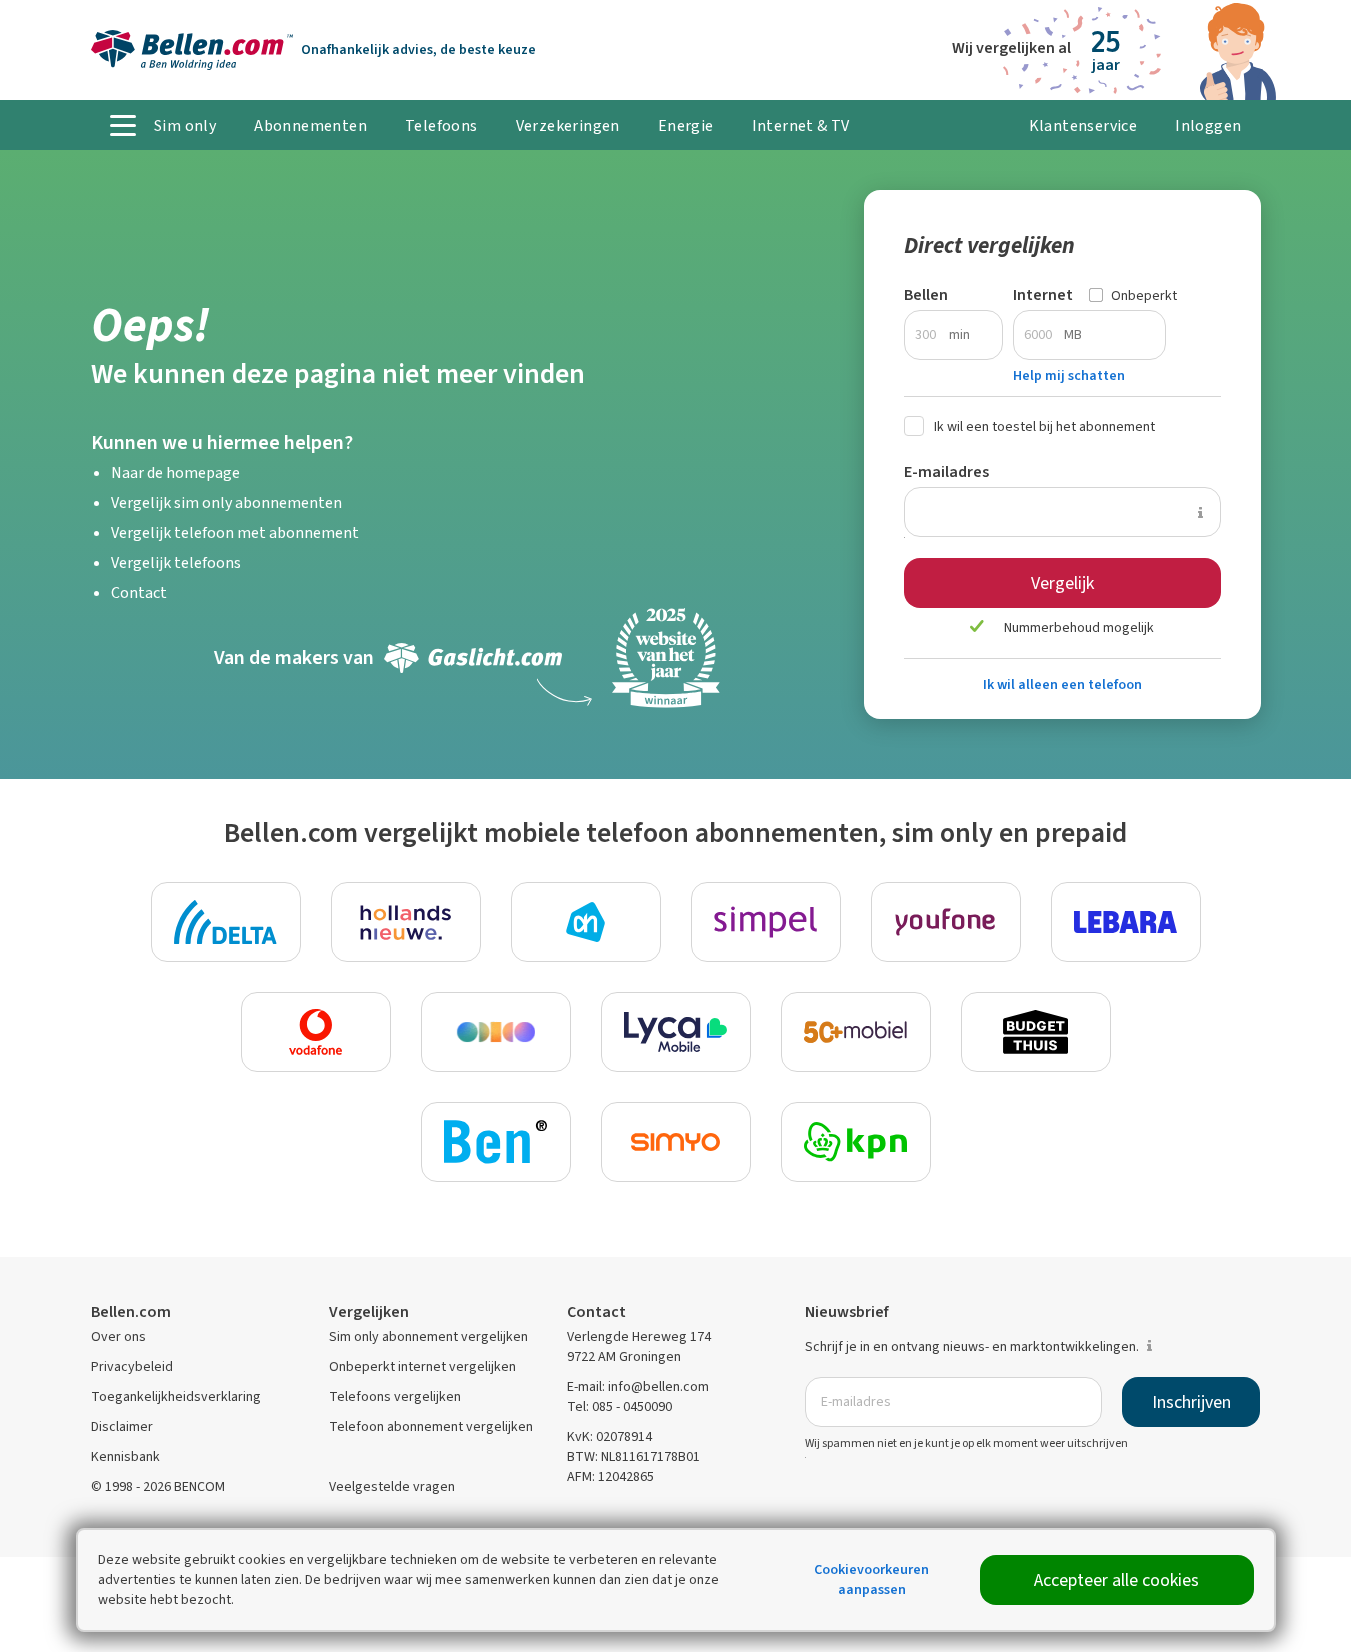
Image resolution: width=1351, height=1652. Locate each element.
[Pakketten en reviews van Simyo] (676, 1142)
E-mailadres (946, 471)
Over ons (118, 1336)
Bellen (926, 294)
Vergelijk (1062, 583)
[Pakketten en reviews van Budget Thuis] (1036, 1032)
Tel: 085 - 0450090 (619, 1406)
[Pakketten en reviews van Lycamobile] (676, 1032)
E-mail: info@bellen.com (638, 1386)
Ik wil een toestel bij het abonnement (1044, 426)
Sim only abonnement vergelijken (428, 1336)
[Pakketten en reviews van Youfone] (946, 922)
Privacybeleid (132, 1366)
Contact (139, 592)
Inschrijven (1191, 1402)
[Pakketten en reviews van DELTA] (226, 922)
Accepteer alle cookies (1116, 1580)
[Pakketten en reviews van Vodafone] (316, 1032)
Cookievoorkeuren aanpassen (871, 1579)
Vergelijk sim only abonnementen (226, 502)
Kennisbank (125, 1456)
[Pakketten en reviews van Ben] (496, 1142)
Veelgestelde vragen (392, 1486)
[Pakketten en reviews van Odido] (496, 1032)
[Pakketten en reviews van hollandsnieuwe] (406, 922)
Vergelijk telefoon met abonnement (235, 532)
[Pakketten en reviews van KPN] (856, 1142)
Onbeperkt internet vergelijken (422, 1366)
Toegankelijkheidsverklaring (176, 1396)
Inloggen (1208, 125)
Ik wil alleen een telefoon (1062, 684)
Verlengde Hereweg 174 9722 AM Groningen (639, 1346)
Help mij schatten (1069, 375)
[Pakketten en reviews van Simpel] (766, 922)
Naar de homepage (175, 472)
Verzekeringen (568, 125)
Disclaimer (122, 1426)
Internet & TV (801, 125)
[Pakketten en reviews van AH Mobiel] (586, 922)
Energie (686, 125)
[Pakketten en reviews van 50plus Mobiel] (856, 1032)
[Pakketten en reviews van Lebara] (1126, 922)
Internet (1043, 294)
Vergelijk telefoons (176, 562)
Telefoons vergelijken (395, 1396)
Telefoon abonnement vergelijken (431, 1426)
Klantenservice (1083, 125)
